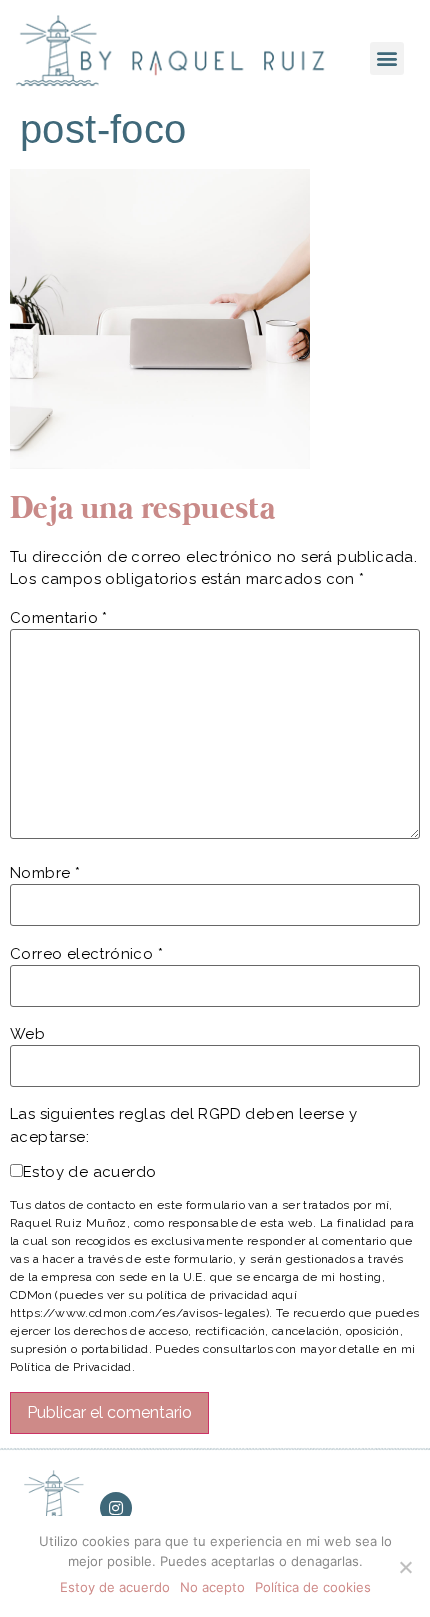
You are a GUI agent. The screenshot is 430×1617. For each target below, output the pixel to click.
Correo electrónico (86, 954)
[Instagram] (116, 1508)
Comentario (59, 618)
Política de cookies (313, 1587)
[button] (386, 58)
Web (27, 1034)
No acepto (212, 1587)
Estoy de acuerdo (89, 1172)
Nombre (45, 873)
